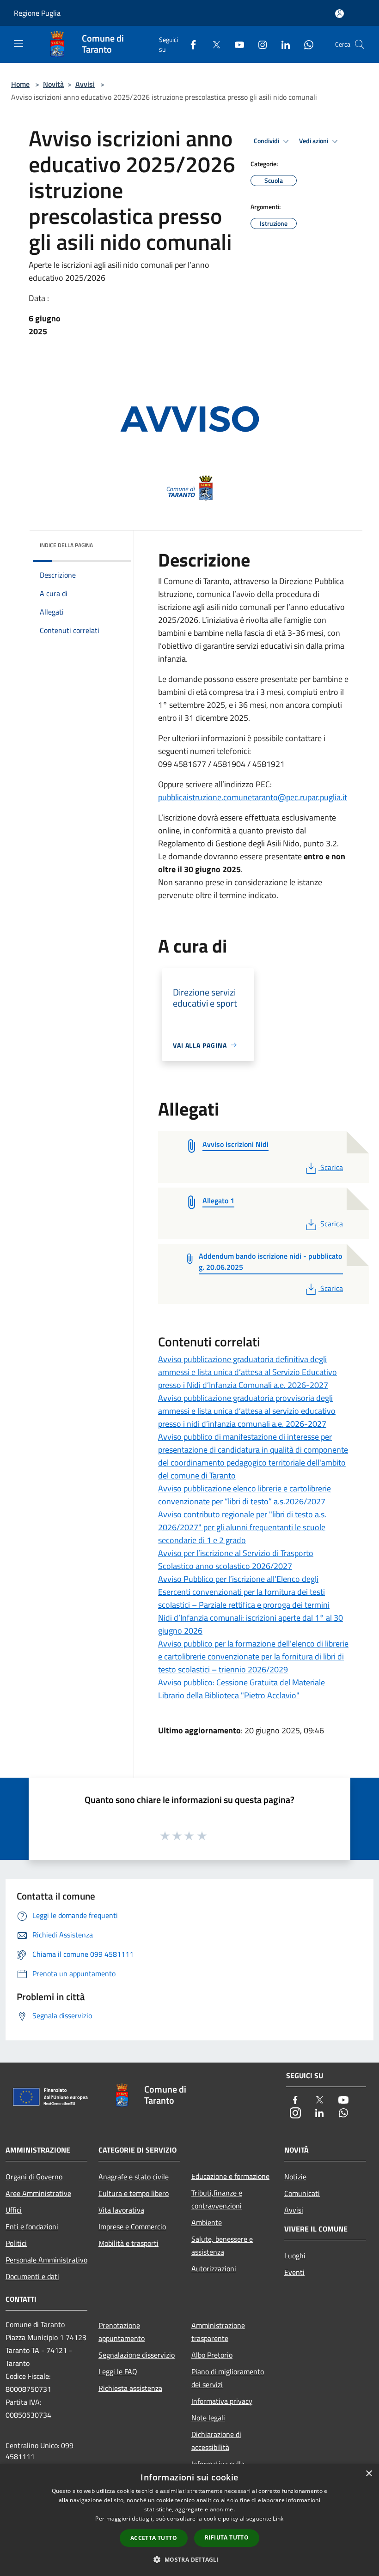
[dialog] (189, 2520)
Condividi (267, 141)
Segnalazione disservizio (137, 2355)
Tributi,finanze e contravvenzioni (217, 2199)
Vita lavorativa (121, 2210)
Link (278, 2519)
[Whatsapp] (305, 44)
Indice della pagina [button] (66, 545)
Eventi (294, 2272)
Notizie (295, 2177)
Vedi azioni (314, 141)
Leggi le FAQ (118, 2371)
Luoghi (295, 2256)
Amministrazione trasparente (218, 2332)
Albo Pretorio (212, 2355)
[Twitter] (213, 44)
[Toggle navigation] (18, 43)
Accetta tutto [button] (154, 2538)
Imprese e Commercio (132, 2226)
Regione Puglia (37, 13)
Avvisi (85, 84)
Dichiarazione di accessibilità (216, 2441)
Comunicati (302, 2193)
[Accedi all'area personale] (339, 14)
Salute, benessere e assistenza (222, 2245)
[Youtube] (236, 44)
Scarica (331, 1167)
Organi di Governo (34, 2177)
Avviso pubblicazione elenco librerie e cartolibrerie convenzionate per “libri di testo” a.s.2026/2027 (245, 1495)
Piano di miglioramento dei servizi (228, 2378)
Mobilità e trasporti (128, 2243)
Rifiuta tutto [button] (227, 2537)
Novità (53, 84)
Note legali (208, 2418)
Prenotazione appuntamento (122, 2332)
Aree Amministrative (38, 2193)
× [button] (369, 2474)
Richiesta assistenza (130, 2388)
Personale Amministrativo (46, 2260)
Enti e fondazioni (32, 2226)
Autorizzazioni (214, 2268)
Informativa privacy (222, 2401)
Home (20, 84)
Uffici (14, 2210)
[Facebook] (189, 44)
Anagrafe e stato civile (134, 2177)
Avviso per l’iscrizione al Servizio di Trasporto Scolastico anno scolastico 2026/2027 (236, 1559)
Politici (16, 2243)
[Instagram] (259, 44)
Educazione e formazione (230, 2176)
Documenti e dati (32, 2276)
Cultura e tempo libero (134, 2193)
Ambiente (207, 2222)
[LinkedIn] (282, 44)
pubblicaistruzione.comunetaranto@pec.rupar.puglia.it (253, 797)
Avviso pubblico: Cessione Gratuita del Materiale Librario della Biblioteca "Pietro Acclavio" (241, 1689)
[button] (189, 2559)
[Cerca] (360, 44)
